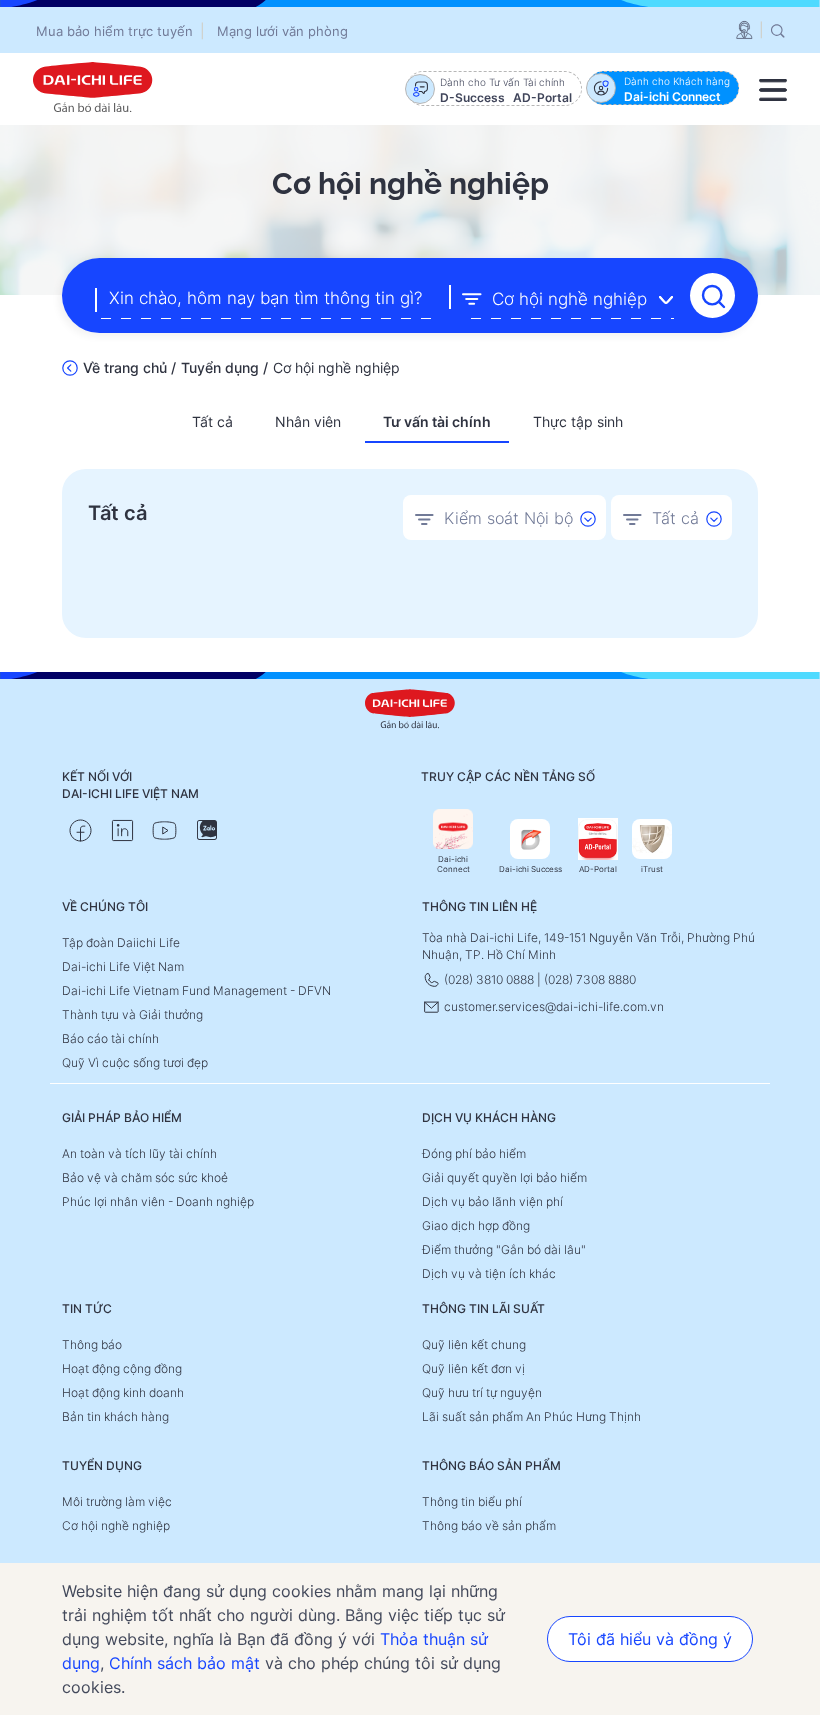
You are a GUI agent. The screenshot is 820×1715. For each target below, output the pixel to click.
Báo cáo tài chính (110, 1038)
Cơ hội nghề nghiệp (116, 1525)
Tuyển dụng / (224, 367)
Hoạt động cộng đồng (122, 1368)
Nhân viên (308, 421)
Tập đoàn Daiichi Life (121, 942)
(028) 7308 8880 (590, 979)
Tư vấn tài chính (437, 421)
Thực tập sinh (578, 421)
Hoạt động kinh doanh (123, 1392)
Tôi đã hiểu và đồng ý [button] (650, 1639)
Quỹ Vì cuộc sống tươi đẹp (135, 1062)
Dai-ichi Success (530, 869)
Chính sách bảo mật (184, 1663)
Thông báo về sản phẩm (489, 1525)
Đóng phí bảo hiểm (474, 1153)
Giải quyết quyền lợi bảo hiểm (504, 1177)
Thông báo (92, 1344)
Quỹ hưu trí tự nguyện (482, 1392)
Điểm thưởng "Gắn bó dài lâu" (504, 1249)
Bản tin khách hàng (115, 1416)
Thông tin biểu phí (472, 1501)
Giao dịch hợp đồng (476, 1225)
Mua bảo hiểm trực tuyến (114, 31)
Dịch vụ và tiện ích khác (489, 1273)
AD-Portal (598, 869)
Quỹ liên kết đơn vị (473, 1368)
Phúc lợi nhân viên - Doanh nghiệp (158, 1201)
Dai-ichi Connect (453, 864)
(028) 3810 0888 (489, 979)
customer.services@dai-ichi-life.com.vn (552, 1006)
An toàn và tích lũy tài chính (139, 1153)
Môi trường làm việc (117, 1501)
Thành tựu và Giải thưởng (132, 1014)
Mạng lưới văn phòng (282, 31)
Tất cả (212, 421)
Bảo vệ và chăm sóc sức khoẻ (145, 1177)
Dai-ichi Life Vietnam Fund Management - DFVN (196, 990)
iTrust (652, 869)
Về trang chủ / (129, 367)
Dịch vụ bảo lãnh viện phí (492, 1201)
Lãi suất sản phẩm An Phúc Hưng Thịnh (531, 1416)
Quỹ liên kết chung (474, 1344)
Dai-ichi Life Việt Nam (123, 966)
